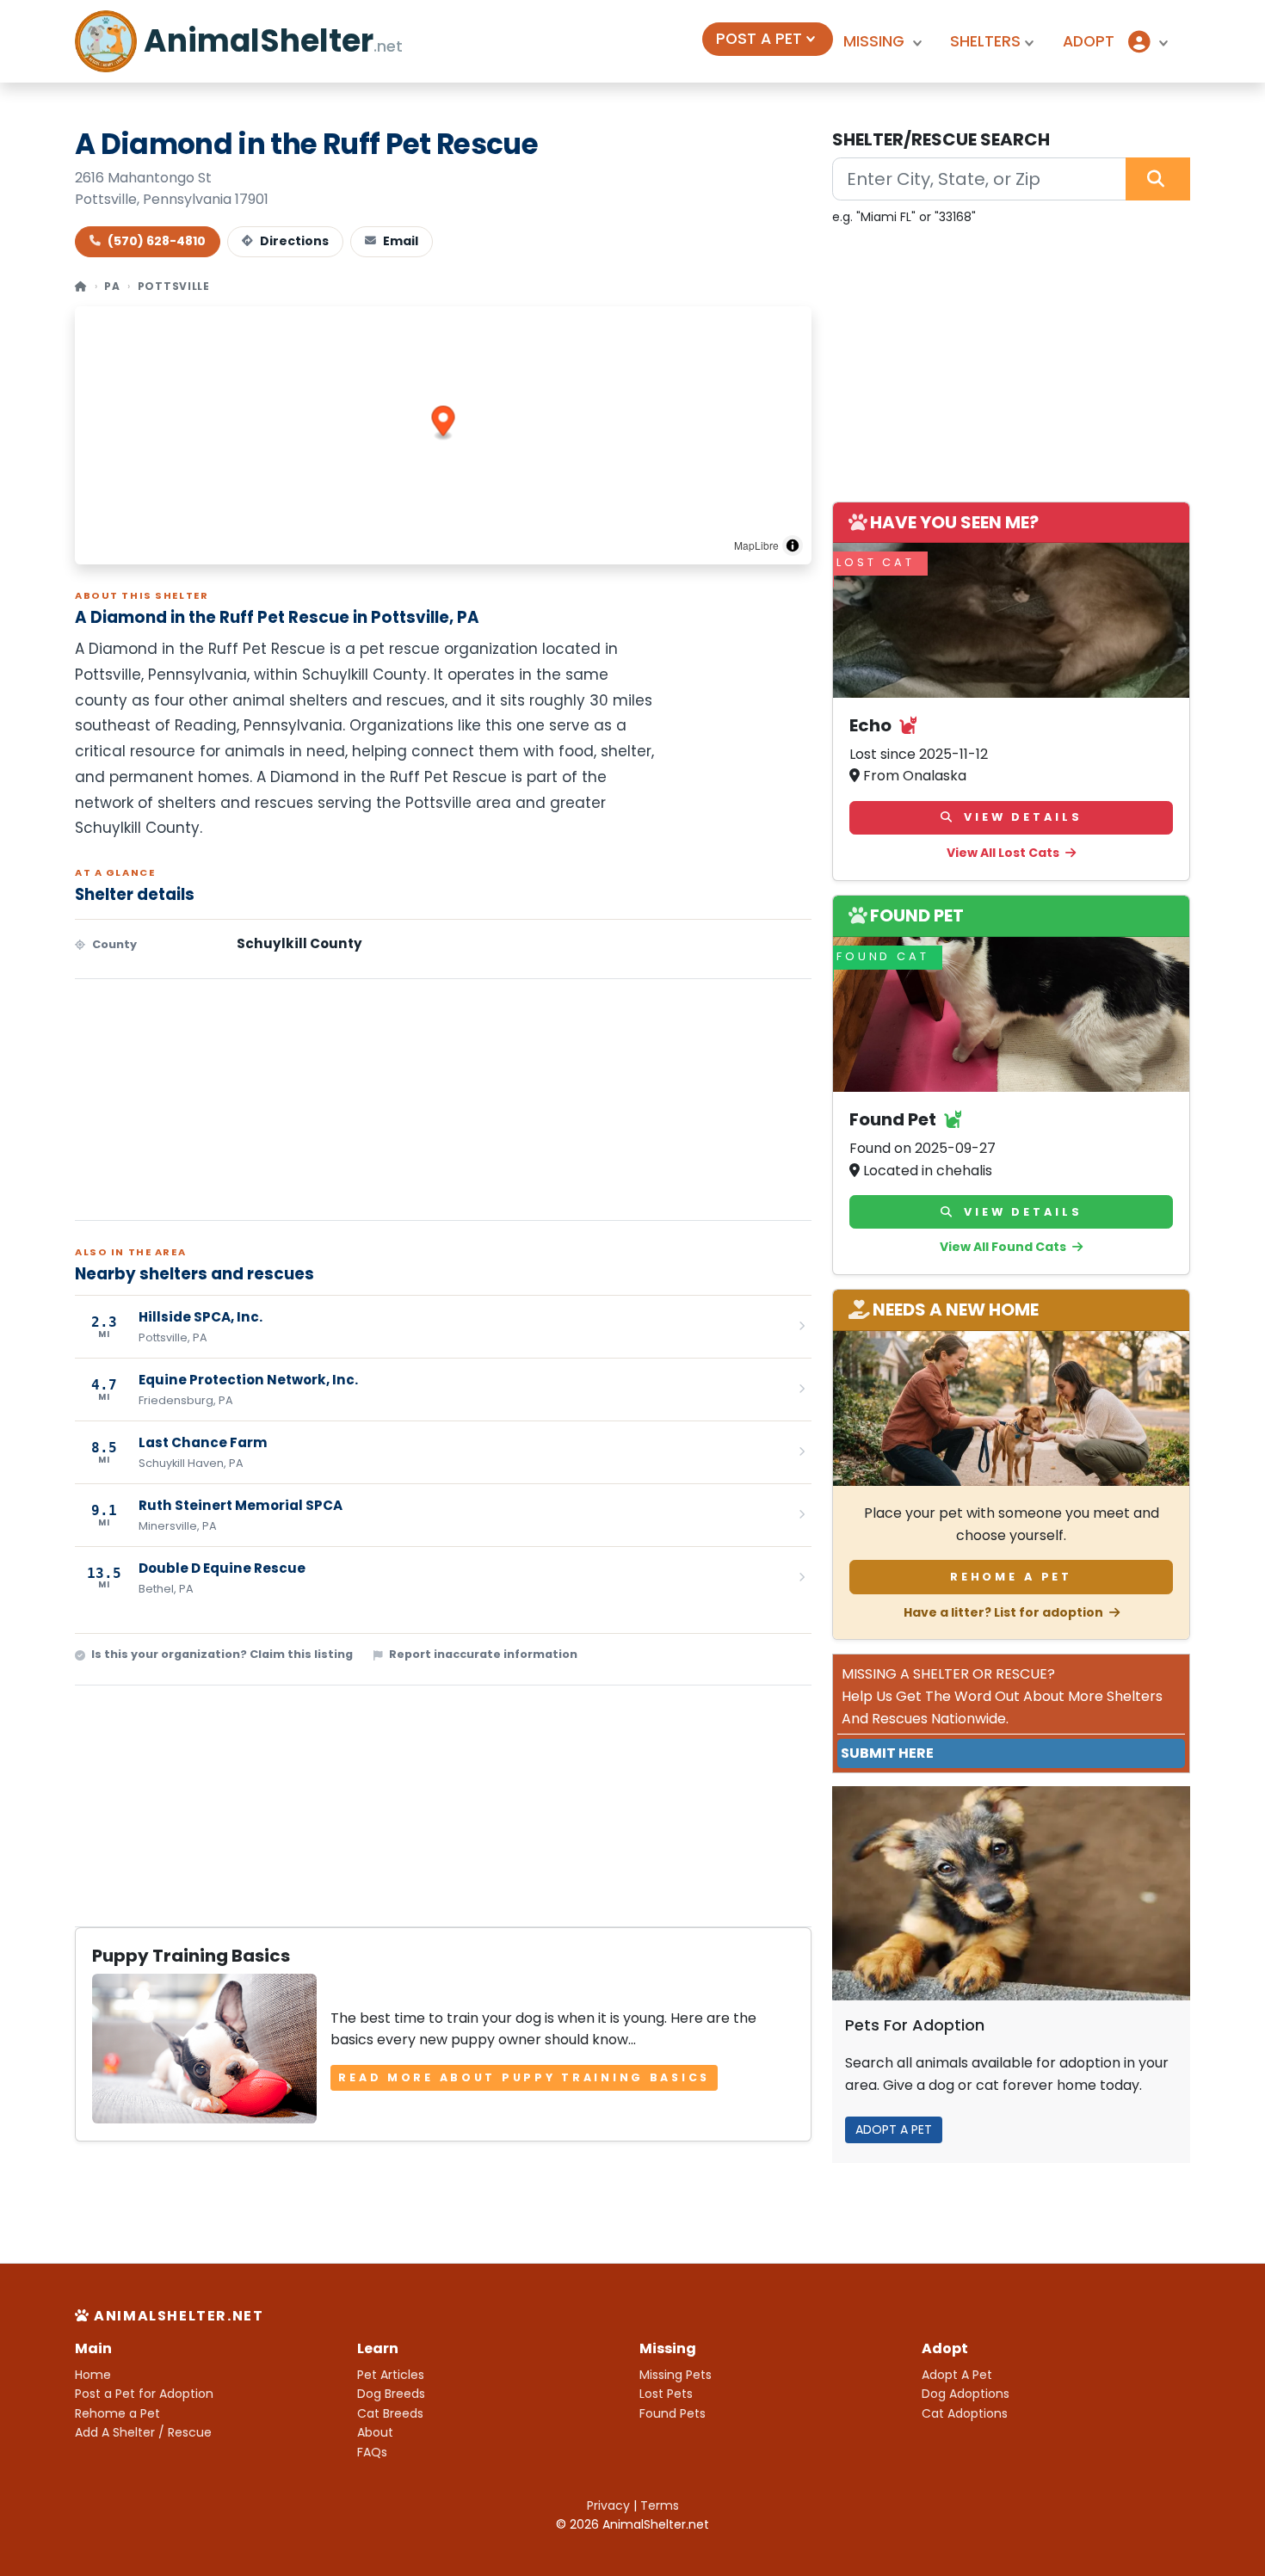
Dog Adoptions (966, 2394)
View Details (1020, 817)
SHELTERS (985, 41)
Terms (660, 2505)
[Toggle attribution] (793, 545)
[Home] (81, 286)
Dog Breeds (391, 2394)
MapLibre (756, 545)
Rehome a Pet (1011, 1577)
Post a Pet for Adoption (144, 2394)
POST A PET (759, 39)
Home (93, 2375)
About (375, 2432)
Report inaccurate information (483, 1654)
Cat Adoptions (965, 2413)
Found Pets (673, 2413)
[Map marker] (444, 423)
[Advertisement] (443, 1100)
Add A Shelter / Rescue (143, 2432)
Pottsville (174, 286)
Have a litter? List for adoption (1005, 1612)
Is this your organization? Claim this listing (222, 1654)
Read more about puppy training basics (524, 2077)
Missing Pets (676, 2375)
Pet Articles (391, 2375)
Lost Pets (666, 2394)
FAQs (372, 2452)
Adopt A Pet (957, 2375)
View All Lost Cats (1004, 853)
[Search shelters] (1158, 179)
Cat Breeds (390, 2413)
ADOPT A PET (894, 2129)
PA (112, 286)
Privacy (608, 2505)
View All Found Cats (1004, 1247)
